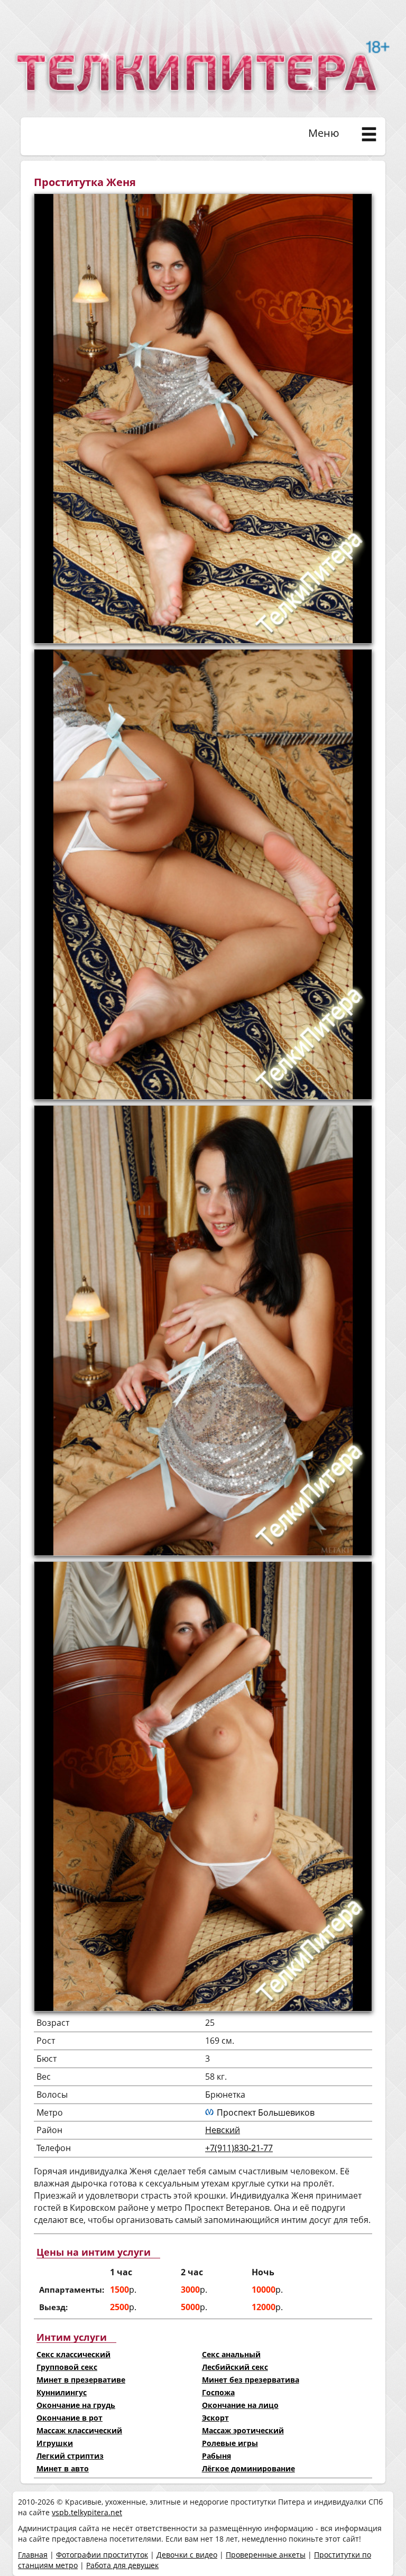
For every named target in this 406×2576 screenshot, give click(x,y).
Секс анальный (231, 2354)
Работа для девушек (122, 2565)
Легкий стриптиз (70, 2456)
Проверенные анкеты (266, 2555)
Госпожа (218, 2392)
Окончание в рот (70, 2418)
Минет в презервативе (81, 2380)
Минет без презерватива (251, 2380)
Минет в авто (63, 2468)
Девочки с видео (187, 2555)
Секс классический (73, 2354)
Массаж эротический (243, 2430)
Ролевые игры (230, 2443)
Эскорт (215, 2418)
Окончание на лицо (240, 2405)
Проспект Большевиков (266, 2112)
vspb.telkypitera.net (87, 2512)
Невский (223, 2130)
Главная (33, 2555)
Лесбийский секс (235, 2367)
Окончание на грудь (76, 2405)
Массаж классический (79, 2430)
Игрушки (55, 2443)
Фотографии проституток (102, 2555)
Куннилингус (62, 2392)
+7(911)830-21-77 (239, 2148)
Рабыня (216, 2456)
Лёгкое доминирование (248, 2468)
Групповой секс (67, 2367)
